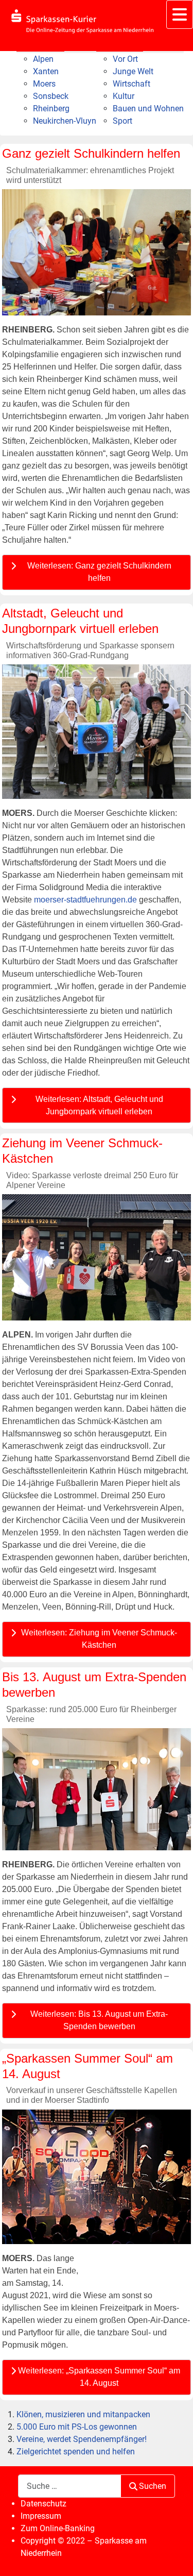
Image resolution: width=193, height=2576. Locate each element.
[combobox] (69, 2486)
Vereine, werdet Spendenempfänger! (82, 2439)
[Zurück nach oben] (175, 2557)
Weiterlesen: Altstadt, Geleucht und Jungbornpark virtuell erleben (99, 1105)
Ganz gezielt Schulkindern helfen (91, 153)
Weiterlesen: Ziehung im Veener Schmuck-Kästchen (99, 1639)
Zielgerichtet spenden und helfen (76, 2452)
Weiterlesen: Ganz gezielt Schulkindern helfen (99, 572)
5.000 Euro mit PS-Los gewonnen (77, 2427)
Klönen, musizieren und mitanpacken (83, 2414)
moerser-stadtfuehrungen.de (85, 900)
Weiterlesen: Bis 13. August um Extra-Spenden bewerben (99, 2020)
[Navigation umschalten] (180, 14)
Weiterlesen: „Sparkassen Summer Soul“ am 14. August (99, 2377)
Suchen (153, 2486)
